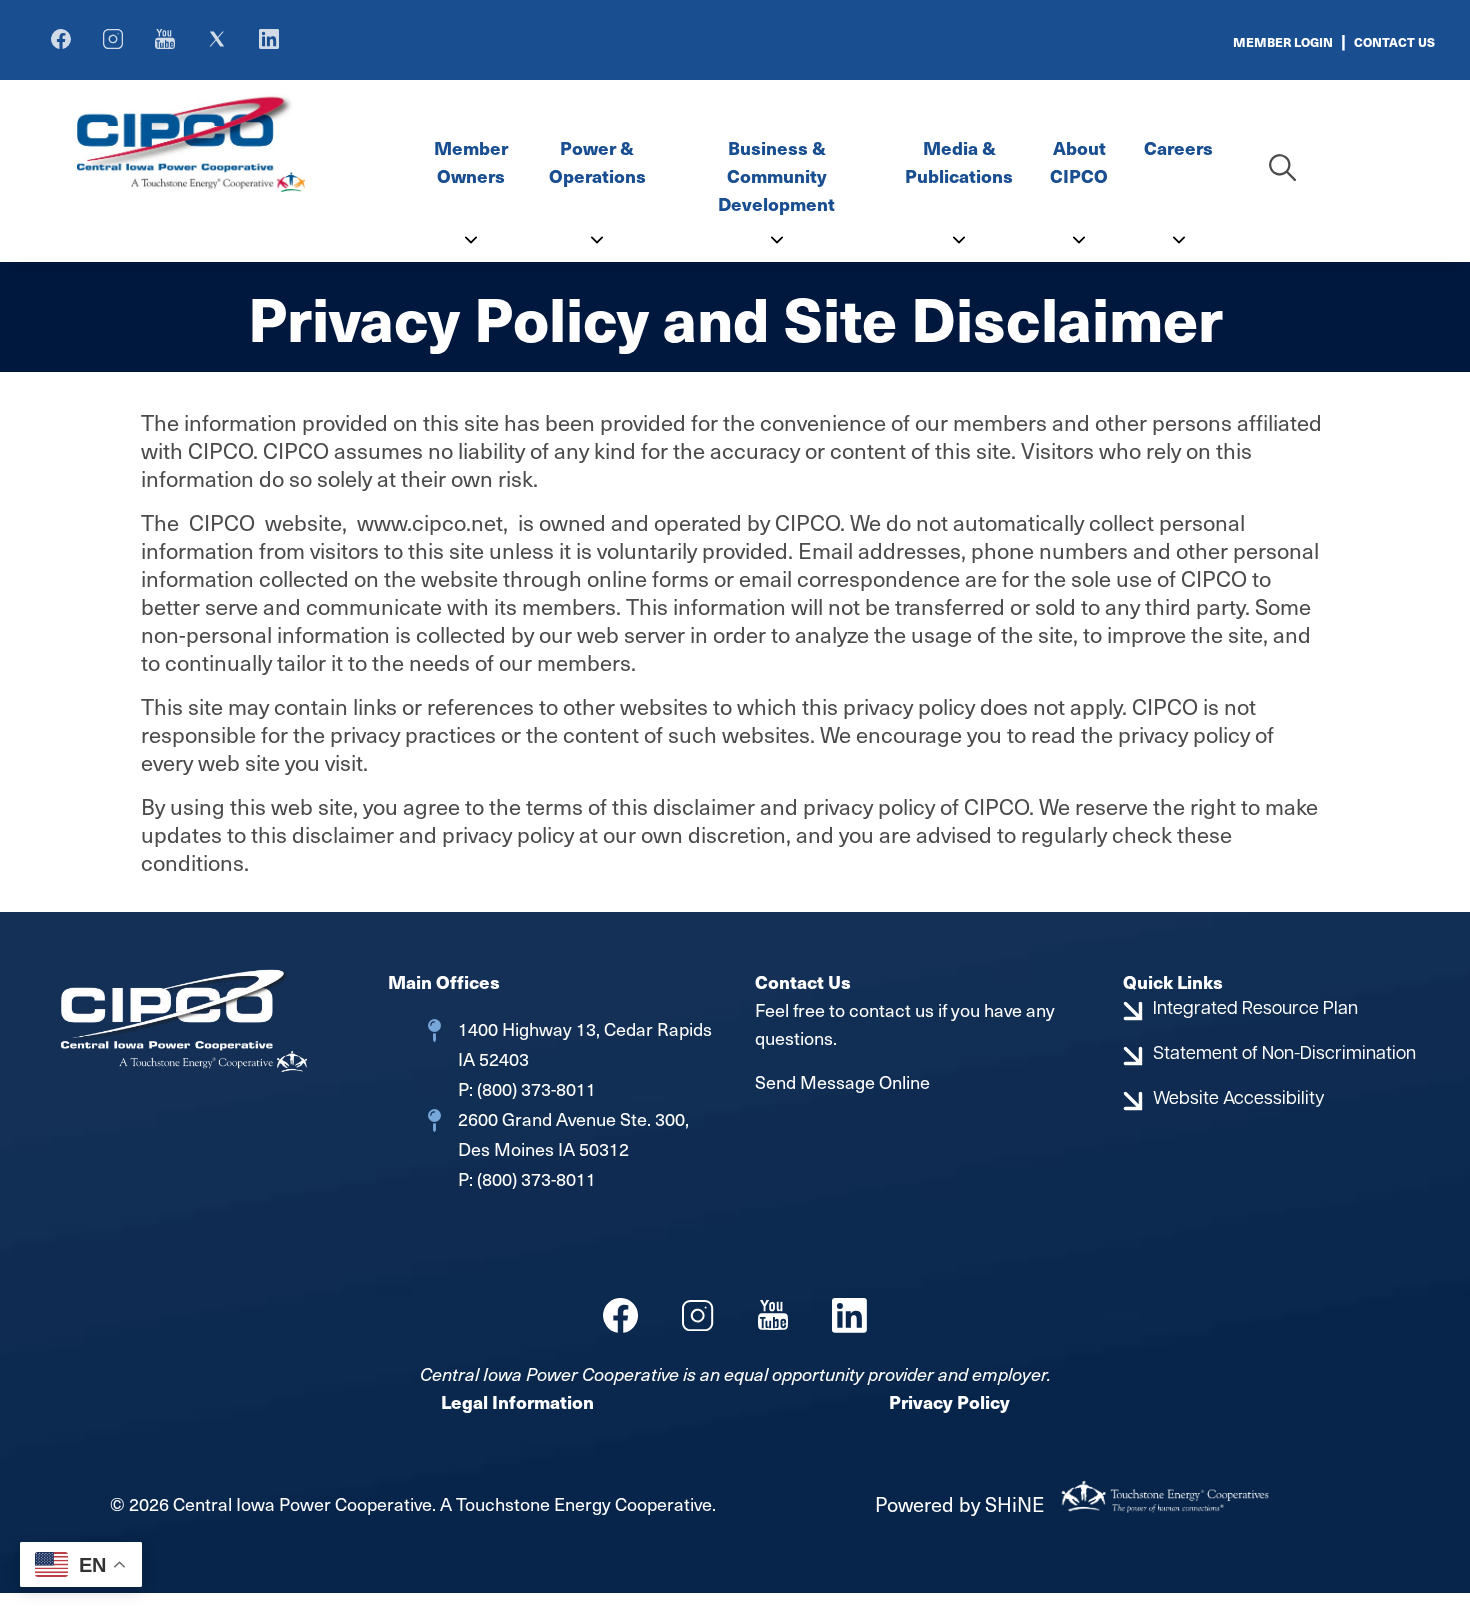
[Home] (240, 142)
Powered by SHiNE (959, 1504)
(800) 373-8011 (534, 1088)
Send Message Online (842, 1081)
